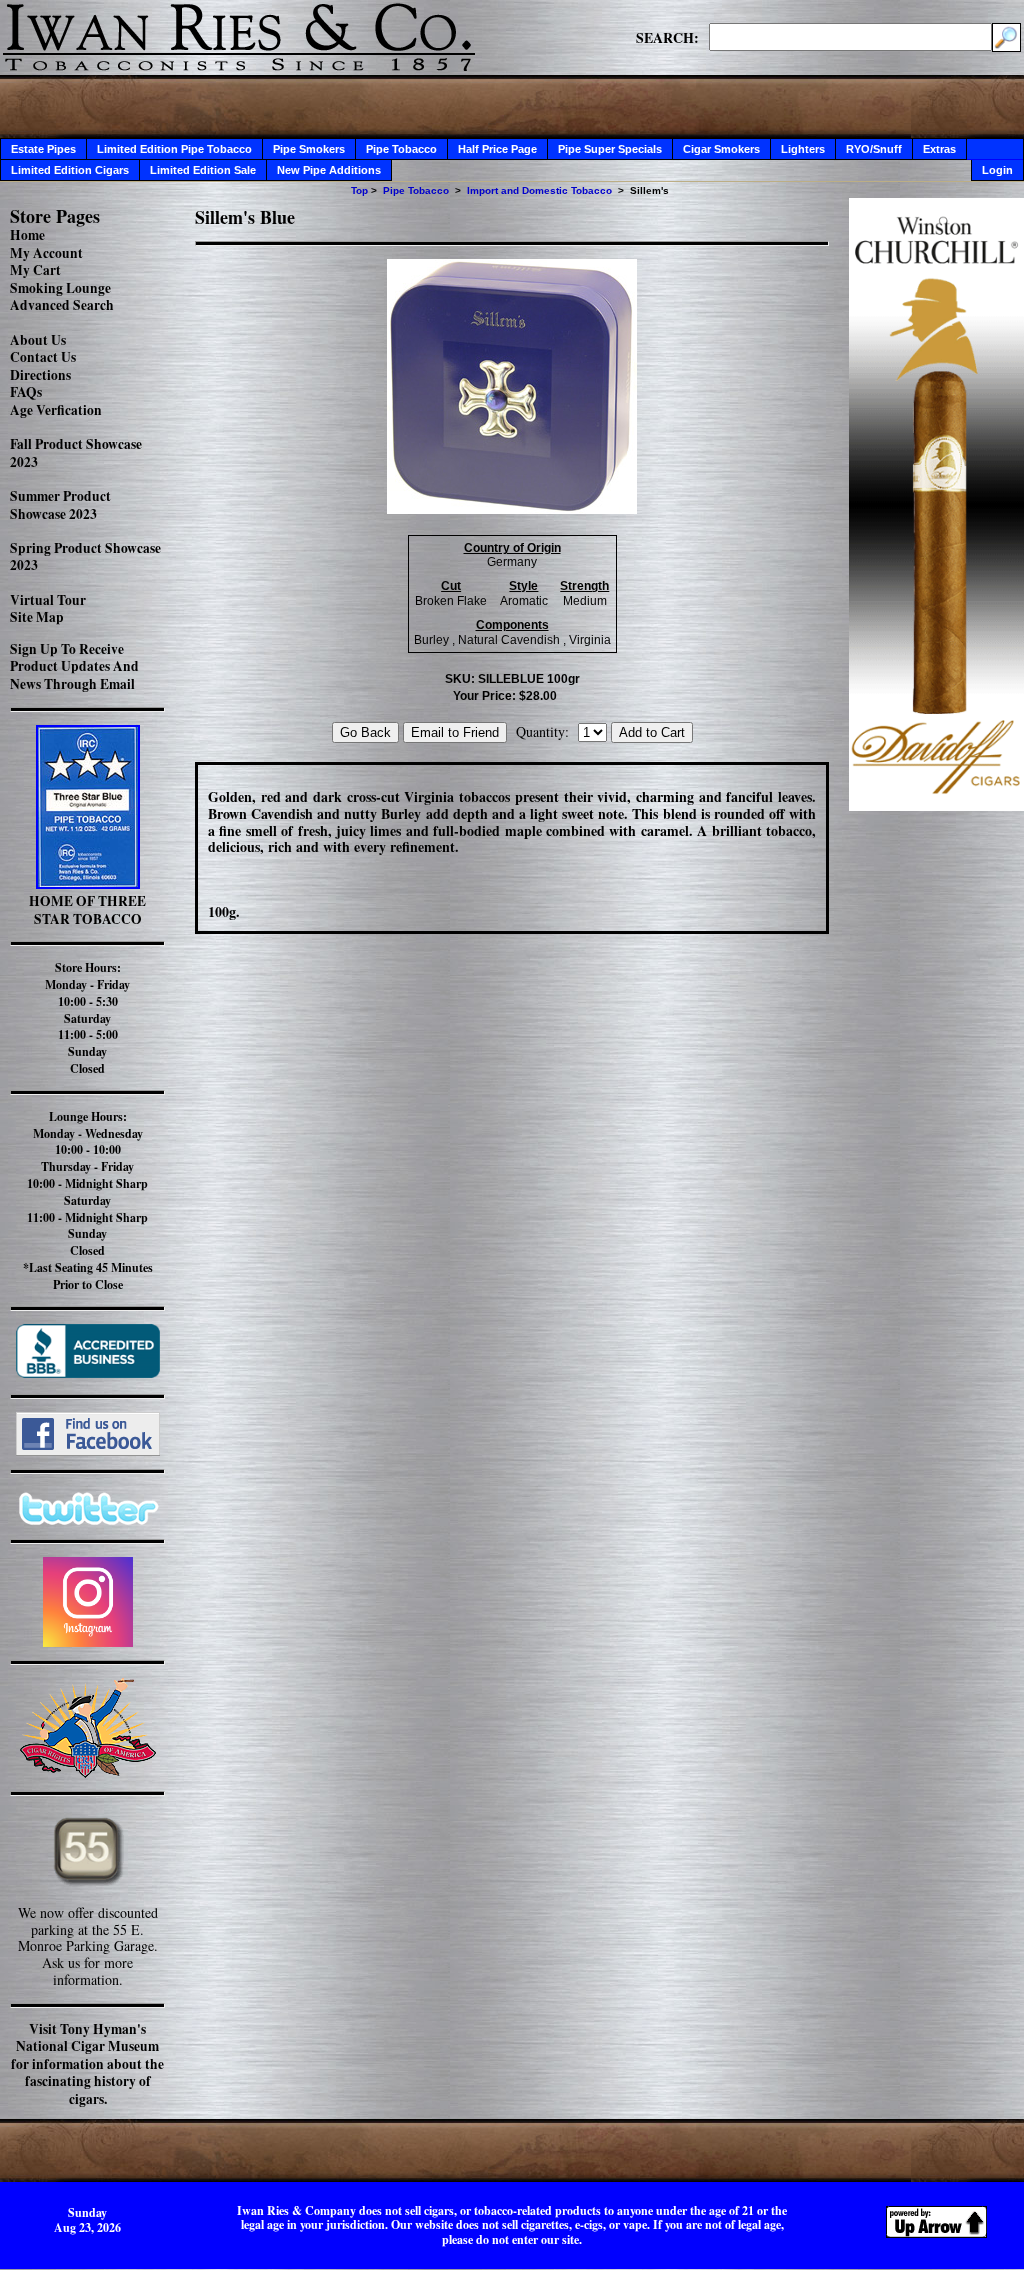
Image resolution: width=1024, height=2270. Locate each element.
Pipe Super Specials (610, 149)
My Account (46, 253)
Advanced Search (62, 305)
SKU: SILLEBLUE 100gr (512, 679)
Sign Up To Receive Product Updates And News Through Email (74, 666)
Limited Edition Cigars (70, 170)
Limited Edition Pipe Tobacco (174, 149)
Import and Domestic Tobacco (539, 190)
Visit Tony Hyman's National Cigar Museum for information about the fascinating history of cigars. (87, 2064)
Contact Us (43, 357)
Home (27, 235)
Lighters (803, 149)
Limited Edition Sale (203, 170)
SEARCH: (667, 37)
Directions (40, 375)
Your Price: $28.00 (505, 696)
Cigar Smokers (721, 149)
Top (359, 190)
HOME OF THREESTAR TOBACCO (87, 910)
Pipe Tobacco (401, 149)
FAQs (26, 392)
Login (997, 170)
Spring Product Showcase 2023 (85, 557)
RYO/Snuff (874, 149)
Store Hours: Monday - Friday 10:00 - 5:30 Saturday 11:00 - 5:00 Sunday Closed (87, 1018)
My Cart (35, 270)
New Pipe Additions (329, 170)
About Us (38, 340)
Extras (939, 149)
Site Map (37, 617)
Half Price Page (497, 149)
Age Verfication (56, 410)
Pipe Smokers (309, 149)
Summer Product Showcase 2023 (60, 505)
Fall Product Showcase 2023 (76, 453)
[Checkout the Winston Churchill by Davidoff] (936, 805)
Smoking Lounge (60, 288)
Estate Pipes (43, 149)
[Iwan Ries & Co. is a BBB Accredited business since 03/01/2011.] (88, 1372)
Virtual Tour (48, 600)
